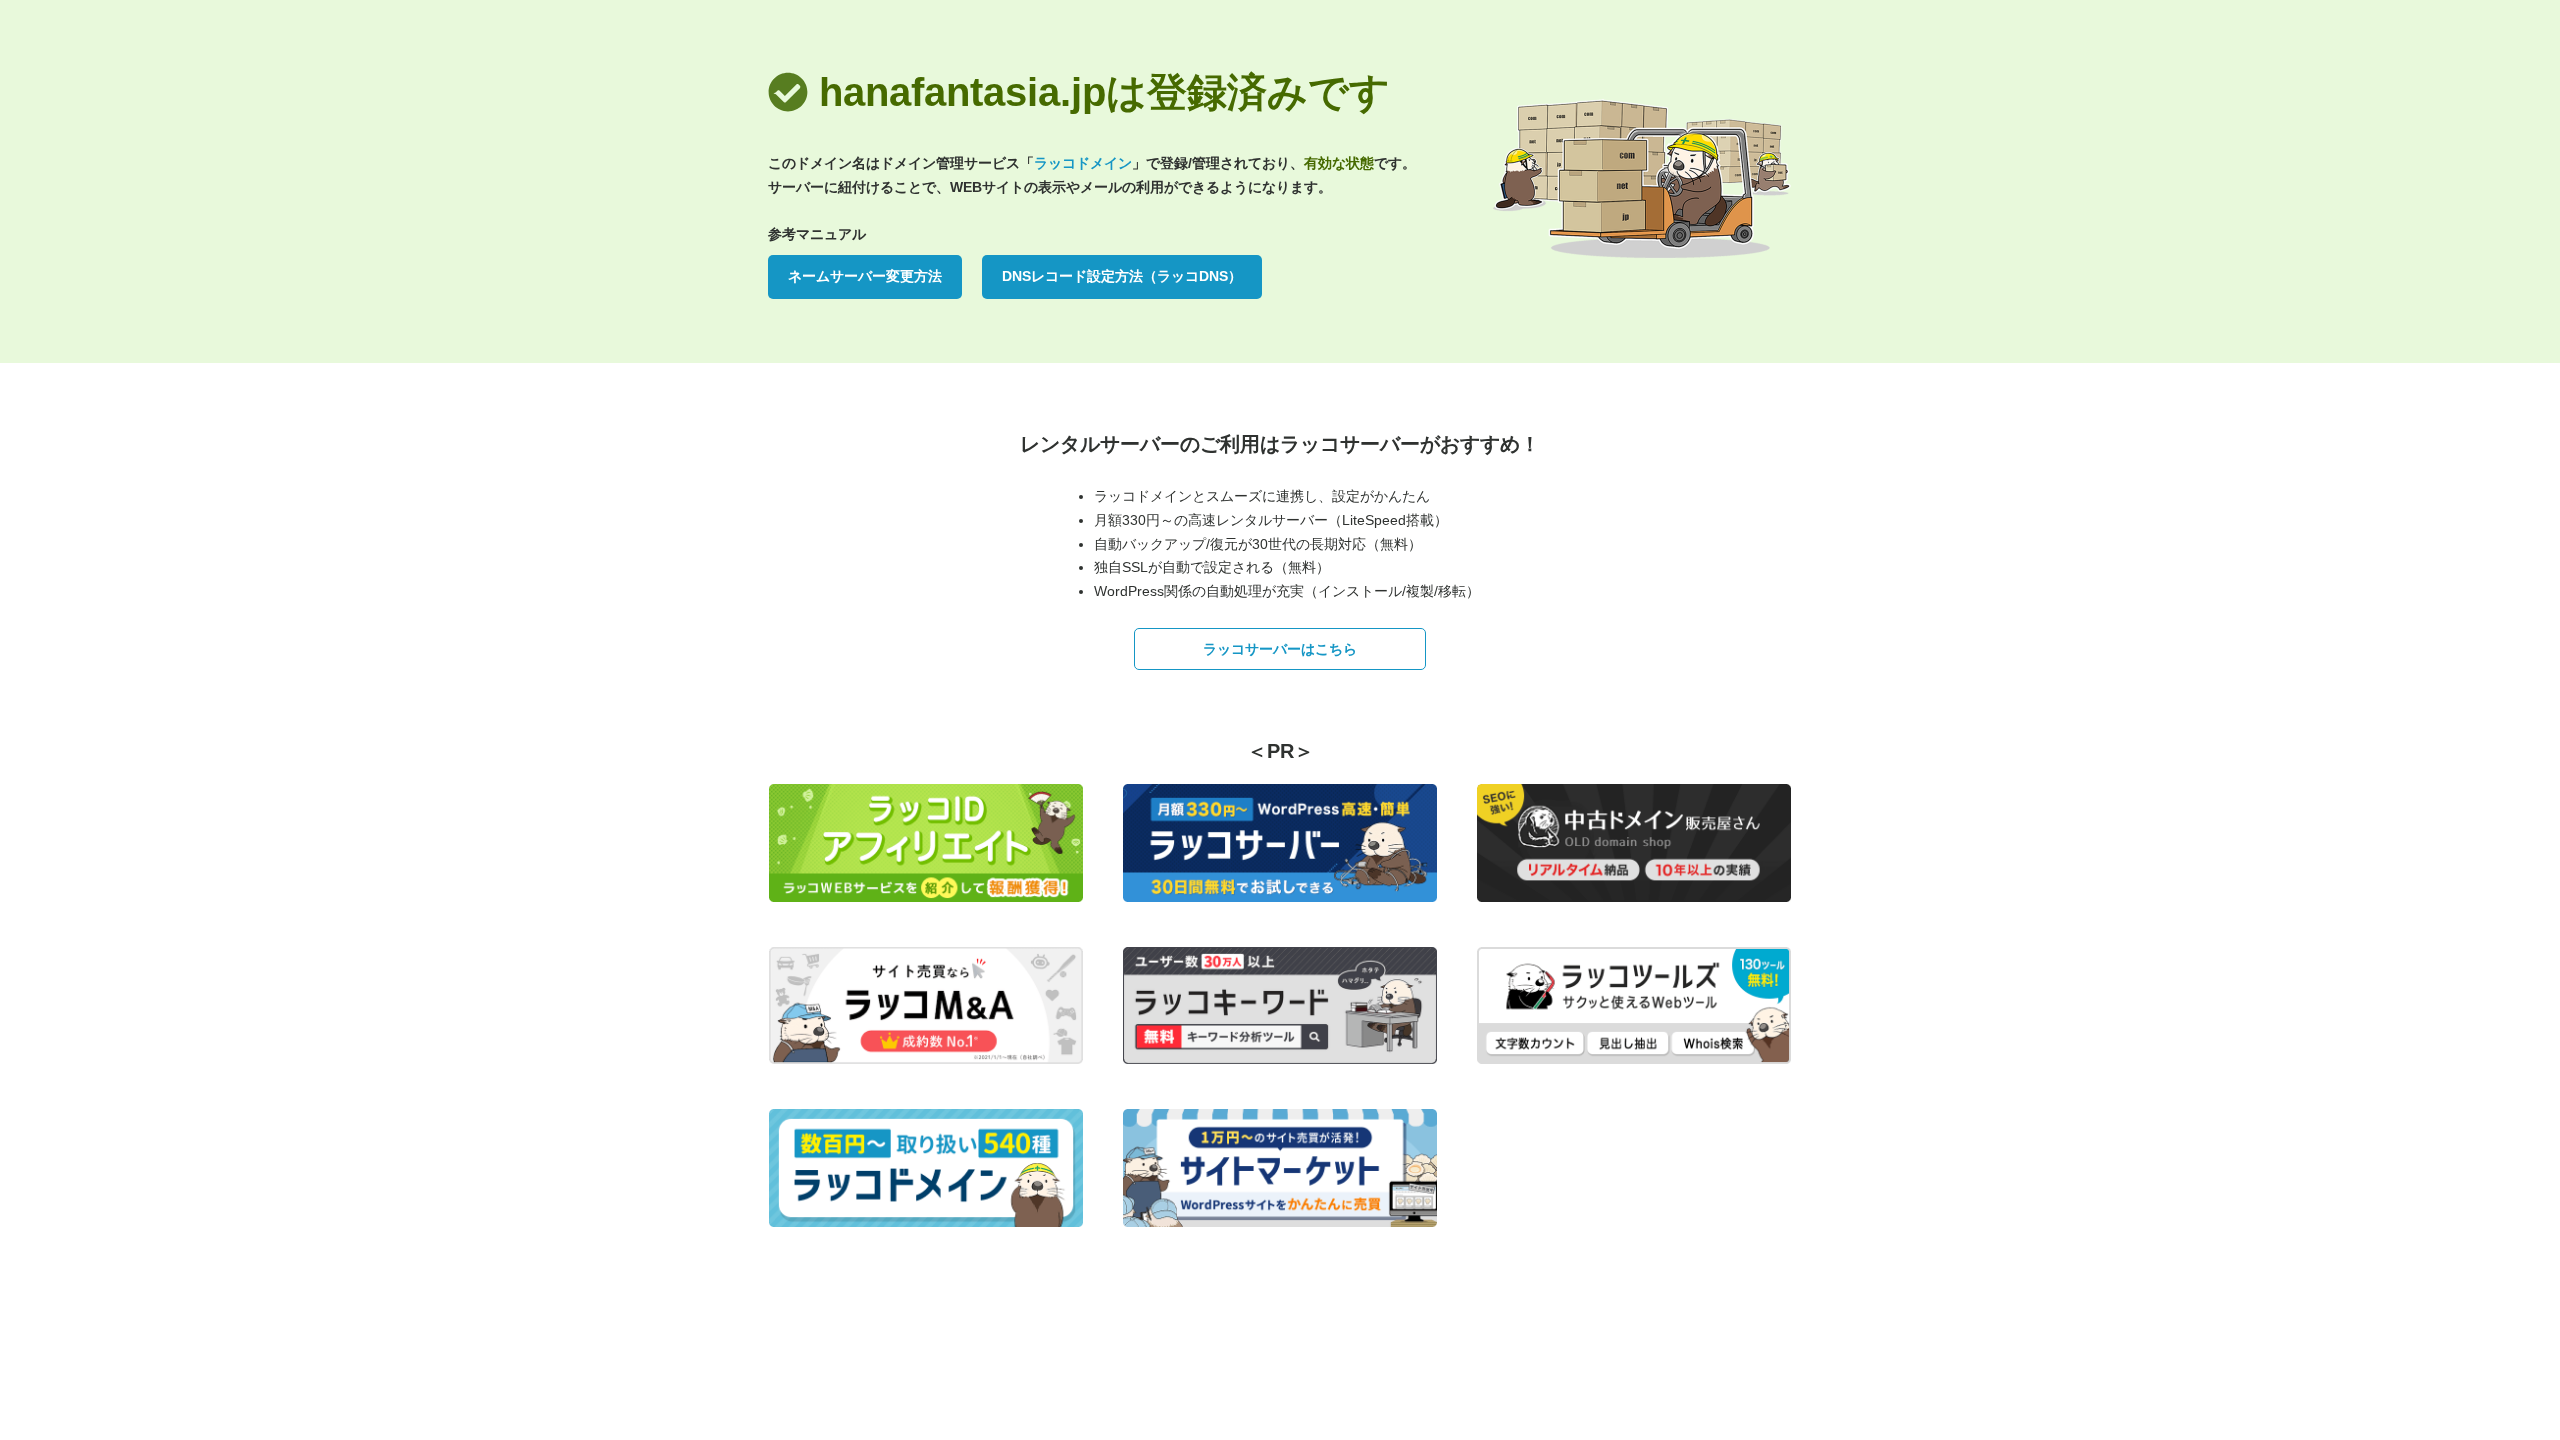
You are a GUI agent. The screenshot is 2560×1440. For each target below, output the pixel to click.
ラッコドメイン (1083, 163)
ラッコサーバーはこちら (1280, 649)
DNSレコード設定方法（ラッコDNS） (1122, 276)
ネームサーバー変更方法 (865, 276)
